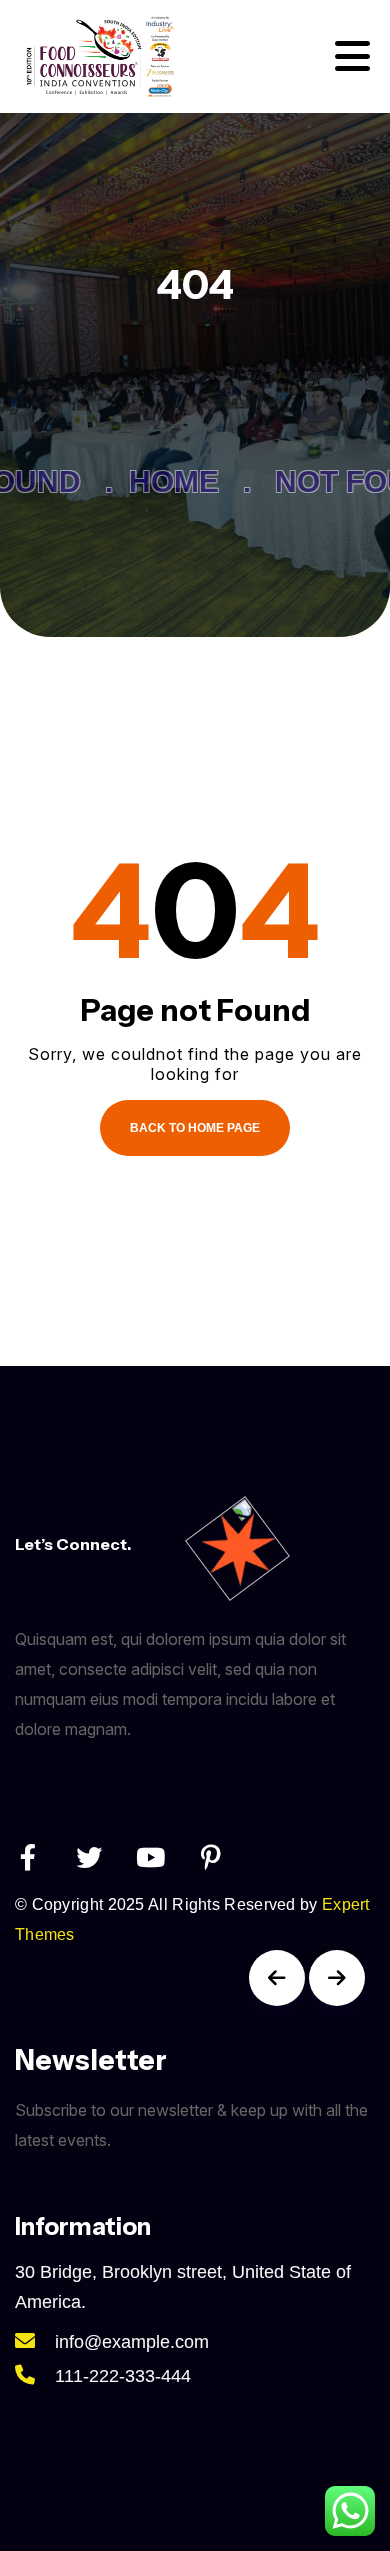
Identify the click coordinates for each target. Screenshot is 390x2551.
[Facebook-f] (28, 1857)
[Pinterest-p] (211, 1857)
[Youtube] (150, 1857)
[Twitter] (89, 1857)
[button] (277, 1978)
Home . (182, 481)
